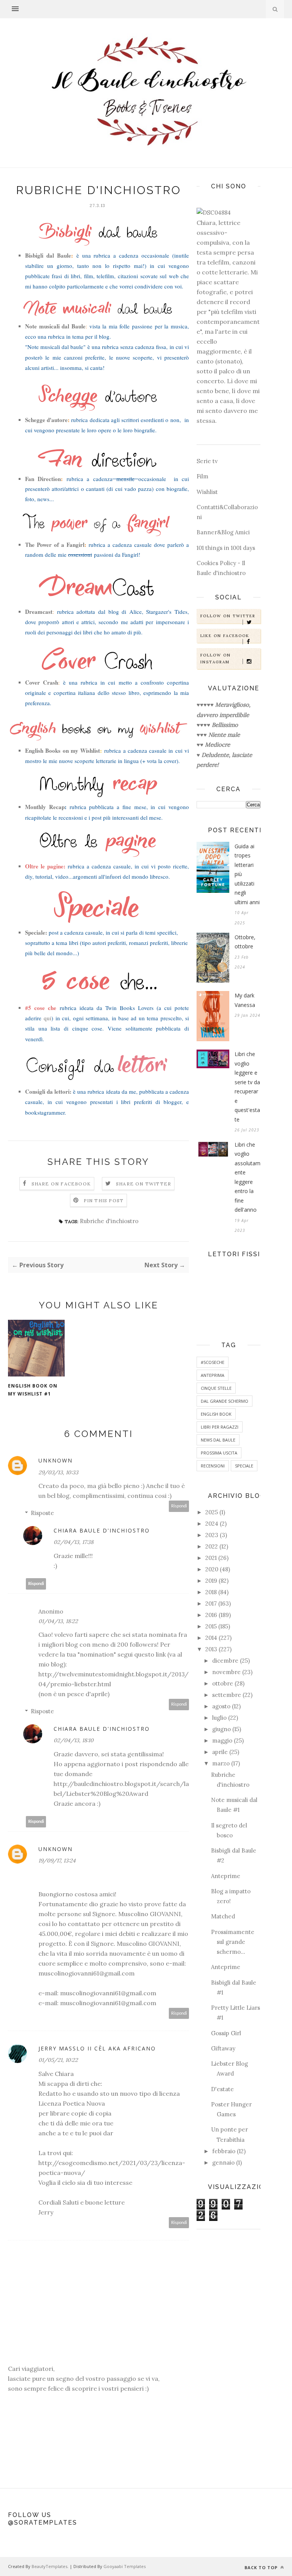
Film (202, 476)
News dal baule (218, 1440)
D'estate (222, 2089)
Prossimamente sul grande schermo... (233, 1942)
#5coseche (213, 1362)
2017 (211, 1603)
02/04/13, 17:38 (74, 1542)
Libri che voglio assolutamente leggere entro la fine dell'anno (248, 1177)
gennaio (223, 2163)
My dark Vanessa (245, 1000)
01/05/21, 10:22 (58, 2060)
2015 (211, 1626)
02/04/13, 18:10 (74, 1740)
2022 (212, 1546)
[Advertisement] (229, 2355)
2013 (211, 1649)
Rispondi (179, 1506)
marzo (221, 1763)
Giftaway (223, 2048)
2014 (211, 1638)
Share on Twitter (144, 1184)
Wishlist (207, 492)
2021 (211, 1558)
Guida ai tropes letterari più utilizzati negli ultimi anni (247, 874)
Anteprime (226, 1876)
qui (48, 1018)
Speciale (244, 1466)
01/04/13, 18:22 (58, 1621)
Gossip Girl (226, 2033)
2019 (211, 1581)
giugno (221, 1729)
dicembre (225, 1661)
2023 (212, 1535)
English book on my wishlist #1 (33, 1390)
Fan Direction (43, 479)
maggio (222, 1740)
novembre (226, 1672)
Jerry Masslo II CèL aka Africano (97, 2048)
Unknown (56, 1460)
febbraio (224, 2151)
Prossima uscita (219, 1453)
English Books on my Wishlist (63, 750)
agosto (221, 1706)
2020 (212, 1569)
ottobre (223, 1683)
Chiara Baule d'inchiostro (102, 1530)
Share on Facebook (61, 1184)
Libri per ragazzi (220, 1427)
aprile (220, 1752)
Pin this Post (104, 1200)
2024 (212, 1524)
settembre (227, 1695)
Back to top (262, 2567)
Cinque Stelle (216, 1388)
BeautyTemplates (49, 2566)
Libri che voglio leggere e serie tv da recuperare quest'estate (247, 1087)
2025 (212, 1512)
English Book (216, 1414)
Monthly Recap (45, 807)
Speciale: (36, 932)
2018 (211, 1592)
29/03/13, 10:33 (58, 1472)
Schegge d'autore (46, 420)
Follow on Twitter (228, 616)
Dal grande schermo (225, 1401)
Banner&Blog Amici (223, 532)
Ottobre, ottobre (245, 942)
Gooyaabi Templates (125, 2566)
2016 (211, 1615)
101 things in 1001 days (226, 548)
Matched (223, 1916)
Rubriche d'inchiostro (109, 1221)
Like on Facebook (225, 636)
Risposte (42, 1513)
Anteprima (213, 1375)
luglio (219, 1718)
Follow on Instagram (216, 659)
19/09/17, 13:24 (57, 1861)
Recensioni (213, 1466)
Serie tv (207, 461)
